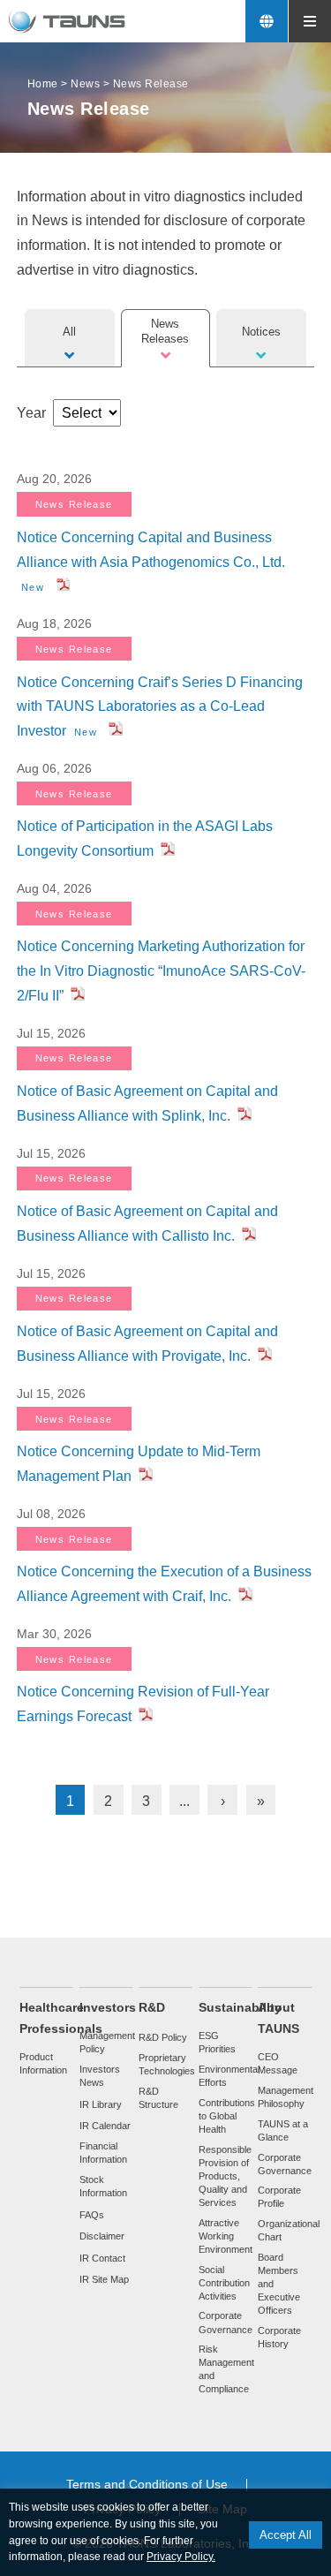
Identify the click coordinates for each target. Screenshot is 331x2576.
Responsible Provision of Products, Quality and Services (225, 2176)
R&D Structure (158, 2098)
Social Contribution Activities (224, 2283)
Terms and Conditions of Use (147, 2485)
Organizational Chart (289, 2230)
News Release (74, 504)
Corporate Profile (279, 2197)
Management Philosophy (286, 2097)
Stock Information (103, 2186)
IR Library (101, 2104)
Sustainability (240, 2008)
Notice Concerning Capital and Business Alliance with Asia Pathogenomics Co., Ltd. (151, 562)
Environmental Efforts (229, 2076)
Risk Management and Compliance (226, 2369)
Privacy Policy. (181, 2557)
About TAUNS (278, 2018)
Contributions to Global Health (227, 2116)
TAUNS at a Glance (283, 2130)
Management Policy (107, 2042)
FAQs (92, 2215)
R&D (152, 2008)
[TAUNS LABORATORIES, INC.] (68, 22)
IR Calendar (105, 2126)
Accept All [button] (286, 2535)
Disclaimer (102, 2236)
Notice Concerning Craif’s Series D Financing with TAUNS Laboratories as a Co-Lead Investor (160, 707)
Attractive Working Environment (226, 2236)
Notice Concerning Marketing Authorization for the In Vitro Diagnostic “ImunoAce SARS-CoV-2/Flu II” (161, 971)
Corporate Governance (226, 2322)
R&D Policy (163, 2037)
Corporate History (279, 2337)
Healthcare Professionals (61, 2018)
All (69, 332)
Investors (108, 2008)
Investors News (100, 2076)
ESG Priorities (217, 2042)
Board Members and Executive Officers (279, 2284)
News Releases (165, 331)
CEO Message (278, 2063)
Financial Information (103, 2153)
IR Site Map (104, 2279)
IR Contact (102, 2258)
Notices (261, 332)
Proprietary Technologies (167, 2064)
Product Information (43, 2063)
